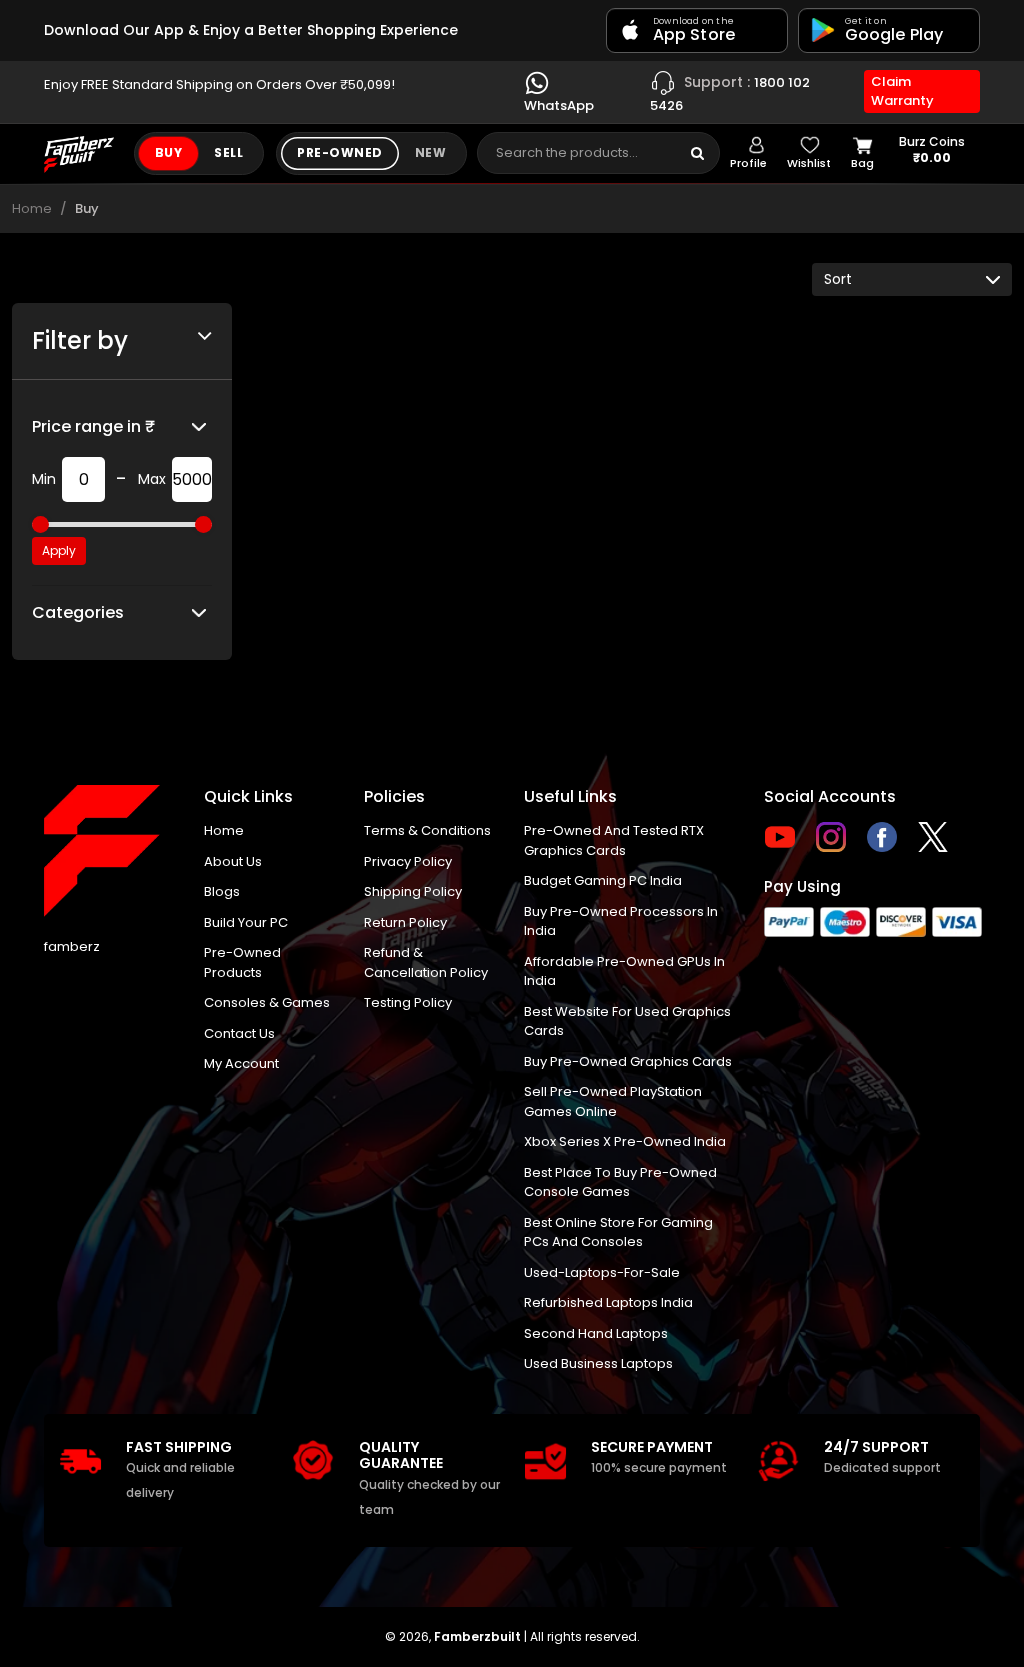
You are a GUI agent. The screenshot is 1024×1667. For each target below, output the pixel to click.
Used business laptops (598, 1363)
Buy (168, 152)
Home (32, 208)
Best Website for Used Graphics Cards (627, 1021)
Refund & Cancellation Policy (426, 962)
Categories (78, 612)
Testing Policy (408, 1002)
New (430, 152)
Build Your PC (246, 922)
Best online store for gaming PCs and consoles (618, 1232)
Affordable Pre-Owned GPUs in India (624, 971)
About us (233, 861)
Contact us (239, 1033)
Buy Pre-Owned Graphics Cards (628, 1061)
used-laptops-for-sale (602, 1272)
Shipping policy (413, 891)
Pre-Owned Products (242, 962)
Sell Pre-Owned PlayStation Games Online (613, 1101)
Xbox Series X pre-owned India (625, 1141)
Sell (228, 152)
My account (241, 1063)
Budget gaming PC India (603, 880)
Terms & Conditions (427, 830)
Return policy (405, 922)
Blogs (222, 891)
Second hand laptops (596, 1333)
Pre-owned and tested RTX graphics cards (614, 840)
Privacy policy (408, 861)
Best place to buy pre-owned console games (620, 1182)
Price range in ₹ (93, 426)
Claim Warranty (902, 91)
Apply (59, 550)
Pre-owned (339, 152)
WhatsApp (559, 105)
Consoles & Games (267, 1002)
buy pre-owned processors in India (621, 921)
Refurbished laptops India (608, 1302)
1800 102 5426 (730, 92)
